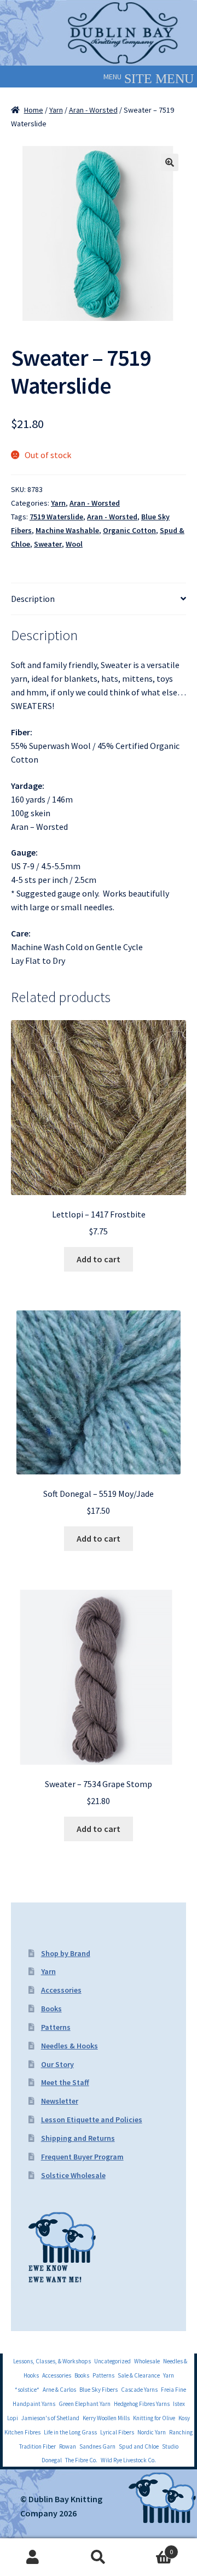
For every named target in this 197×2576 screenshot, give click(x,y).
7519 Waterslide (56, 517)
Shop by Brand (66, 1953)
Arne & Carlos (59, 2390)
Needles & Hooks (69, 2046)
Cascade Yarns (139, 2390)
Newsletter (60, 2101)
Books (51, 2009)
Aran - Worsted (93, 110)
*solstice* (27, 2390)
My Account (33, 2557)
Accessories (61, 1990)
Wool (74, 544)
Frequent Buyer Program (82, 2157)
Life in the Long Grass (70, 2432)
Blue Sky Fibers (99, 2390)
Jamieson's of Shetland (50, 2418)
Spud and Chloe (139, 2446)
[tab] (99, 599)
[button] (112, 77)
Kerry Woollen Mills (106, 2418)
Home (34, 110)
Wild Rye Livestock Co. (128, 2460)
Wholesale (147, 2361)
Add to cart (99, 1259)
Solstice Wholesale (73, 2175)
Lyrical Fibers (117, 2432)
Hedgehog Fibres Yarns (142, 2404)
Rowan (68, 2446)
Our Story (57, 2064)
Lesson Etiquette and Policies (92, 2120)
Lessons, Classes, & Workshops (52, 2361)
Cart (152, 2548)
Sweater (48, 544)
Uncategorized (112, 2361)
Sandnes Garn (97, 2446)
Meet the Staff (65, 2082)
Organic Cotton (129, 530)
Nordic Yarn (152, 2432)
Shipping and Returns (78, 2138)
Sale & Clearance (139, 2375)
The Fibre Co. (81, 2460)
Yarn (56, 110)
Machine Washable (67, 530)
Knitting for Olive (154, 2418)
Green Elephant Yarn (85, 2404)
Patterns (56, 2027)
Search (99, 2557)
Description (33, 599)
